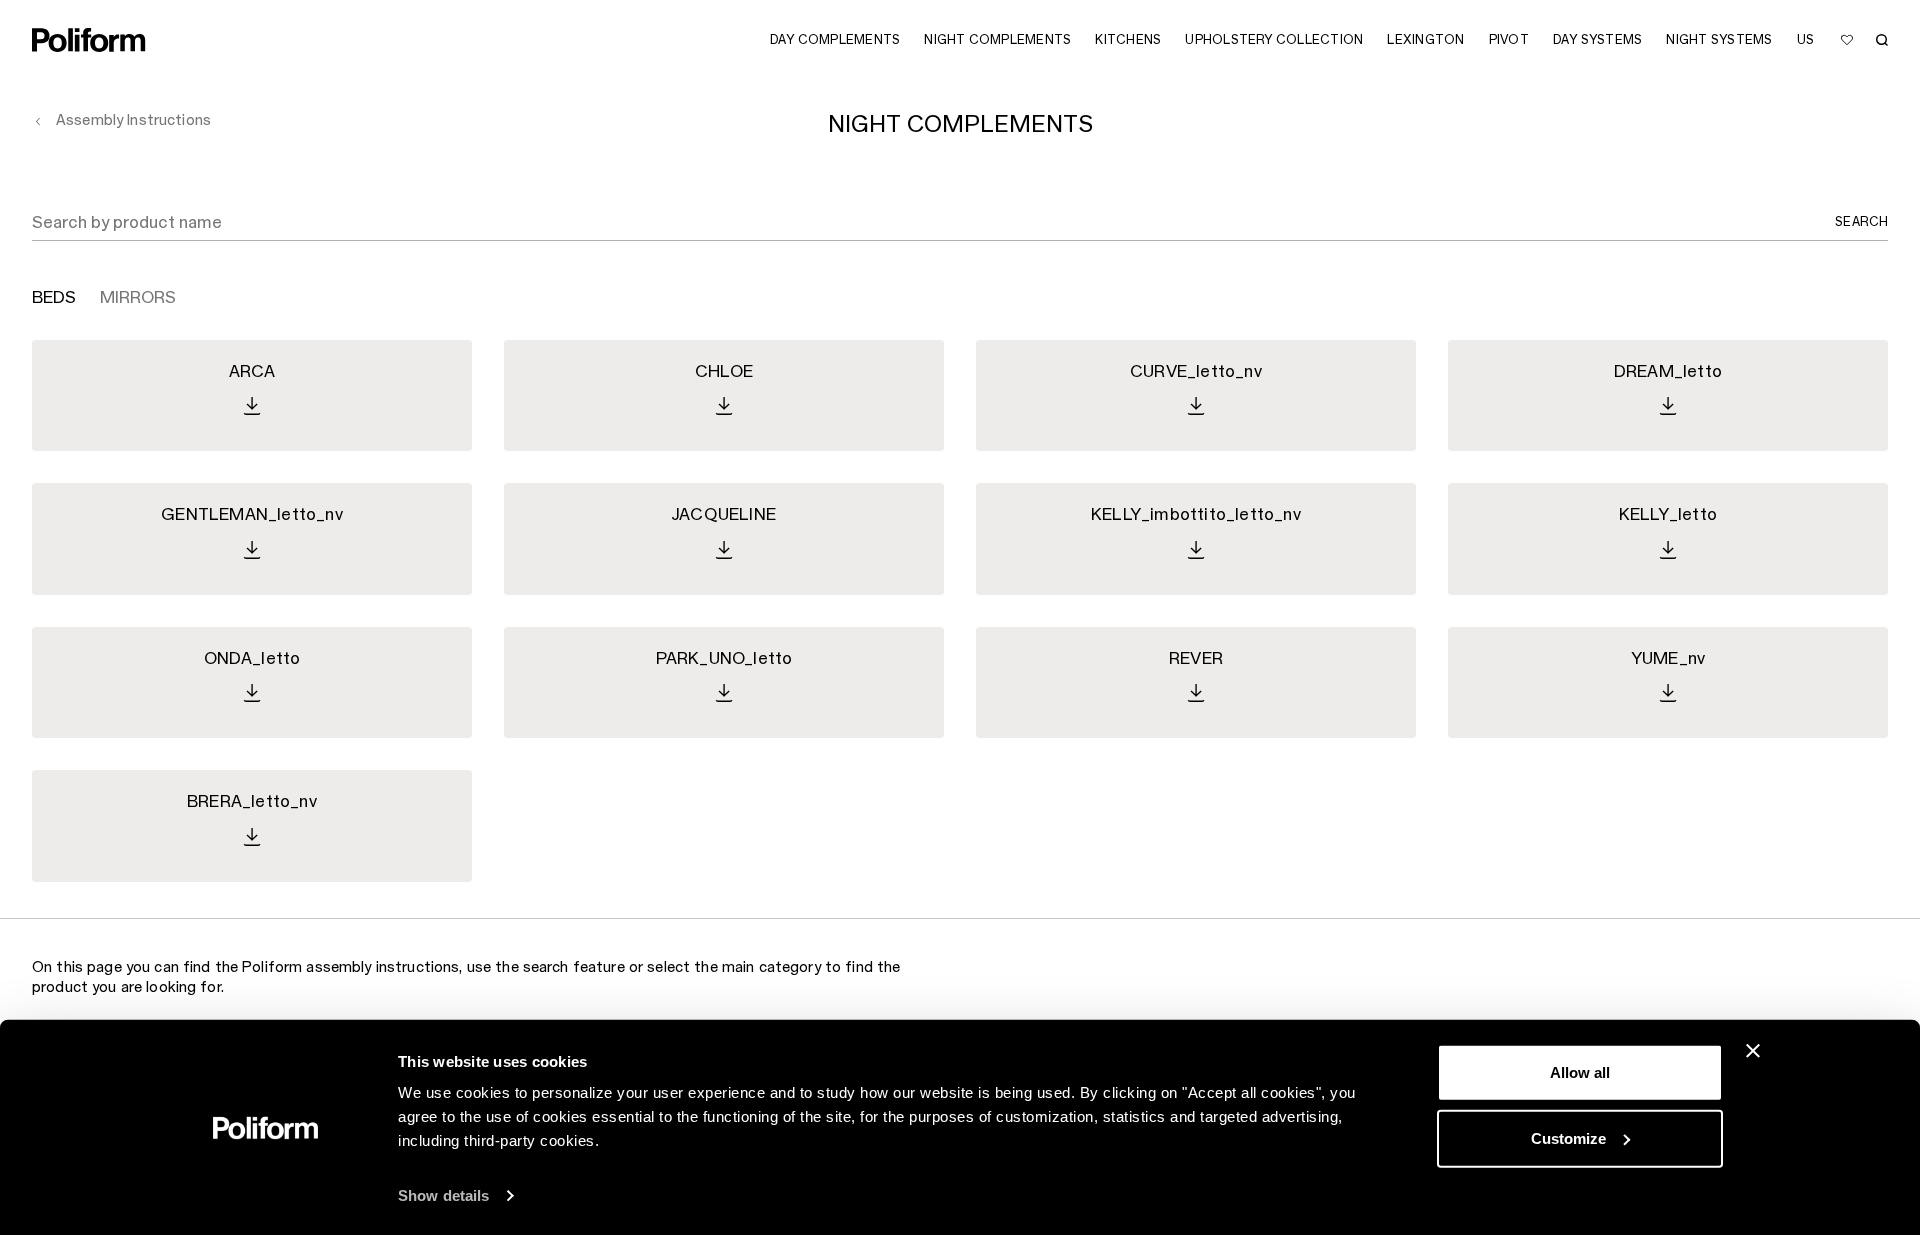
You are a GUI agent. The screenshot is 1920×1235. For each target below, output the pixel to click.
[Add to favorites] (1847, 40)
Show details (443, 1195)
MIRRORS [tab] (138, 298)
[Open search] (1882, 40)
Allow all (1580, 1072)
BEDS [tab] (54, 298)
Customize (1568, 1137)
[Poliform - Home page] (89, 40)
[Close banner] (1753, 1051)
